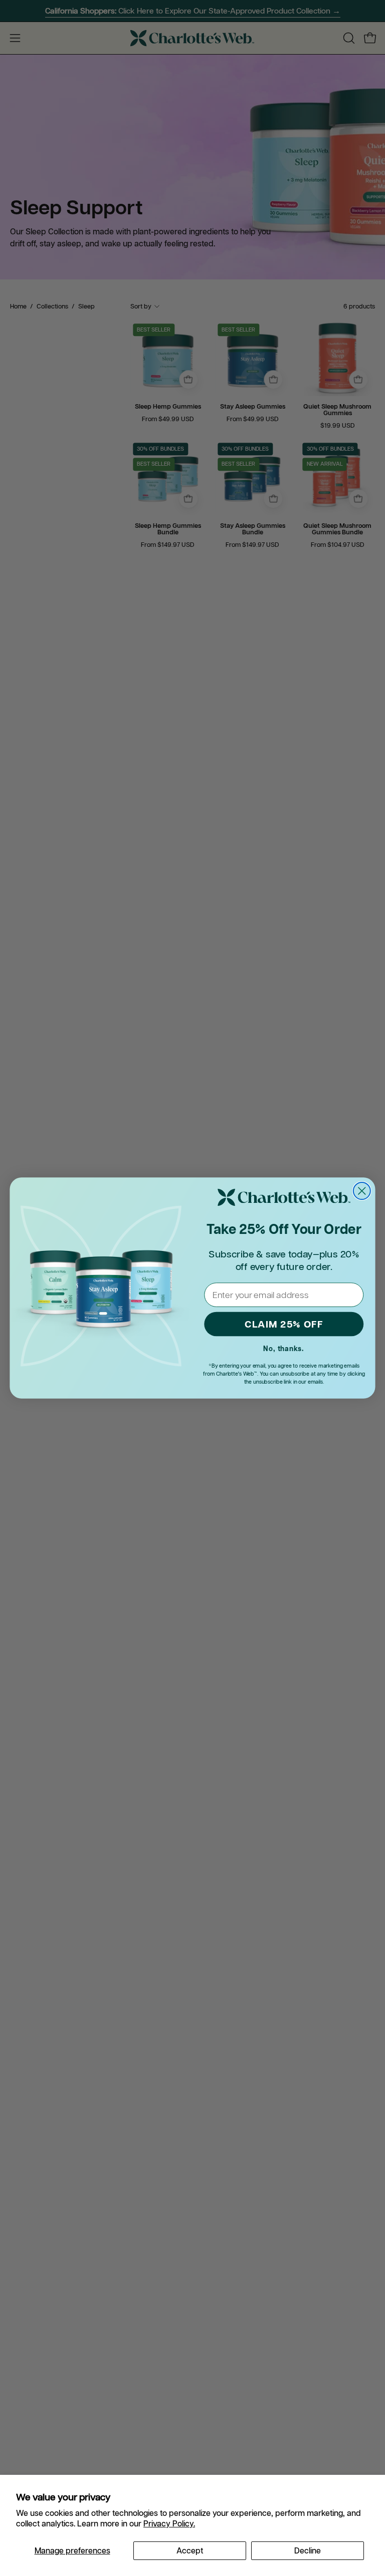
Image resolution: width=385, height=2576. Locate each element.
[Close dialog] (362, 1191)
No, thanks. (284, 1349)
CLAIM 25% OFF (284, 1324)
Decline (308, 2550)
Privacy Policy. (169, 2523)
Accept (190, 2550)
